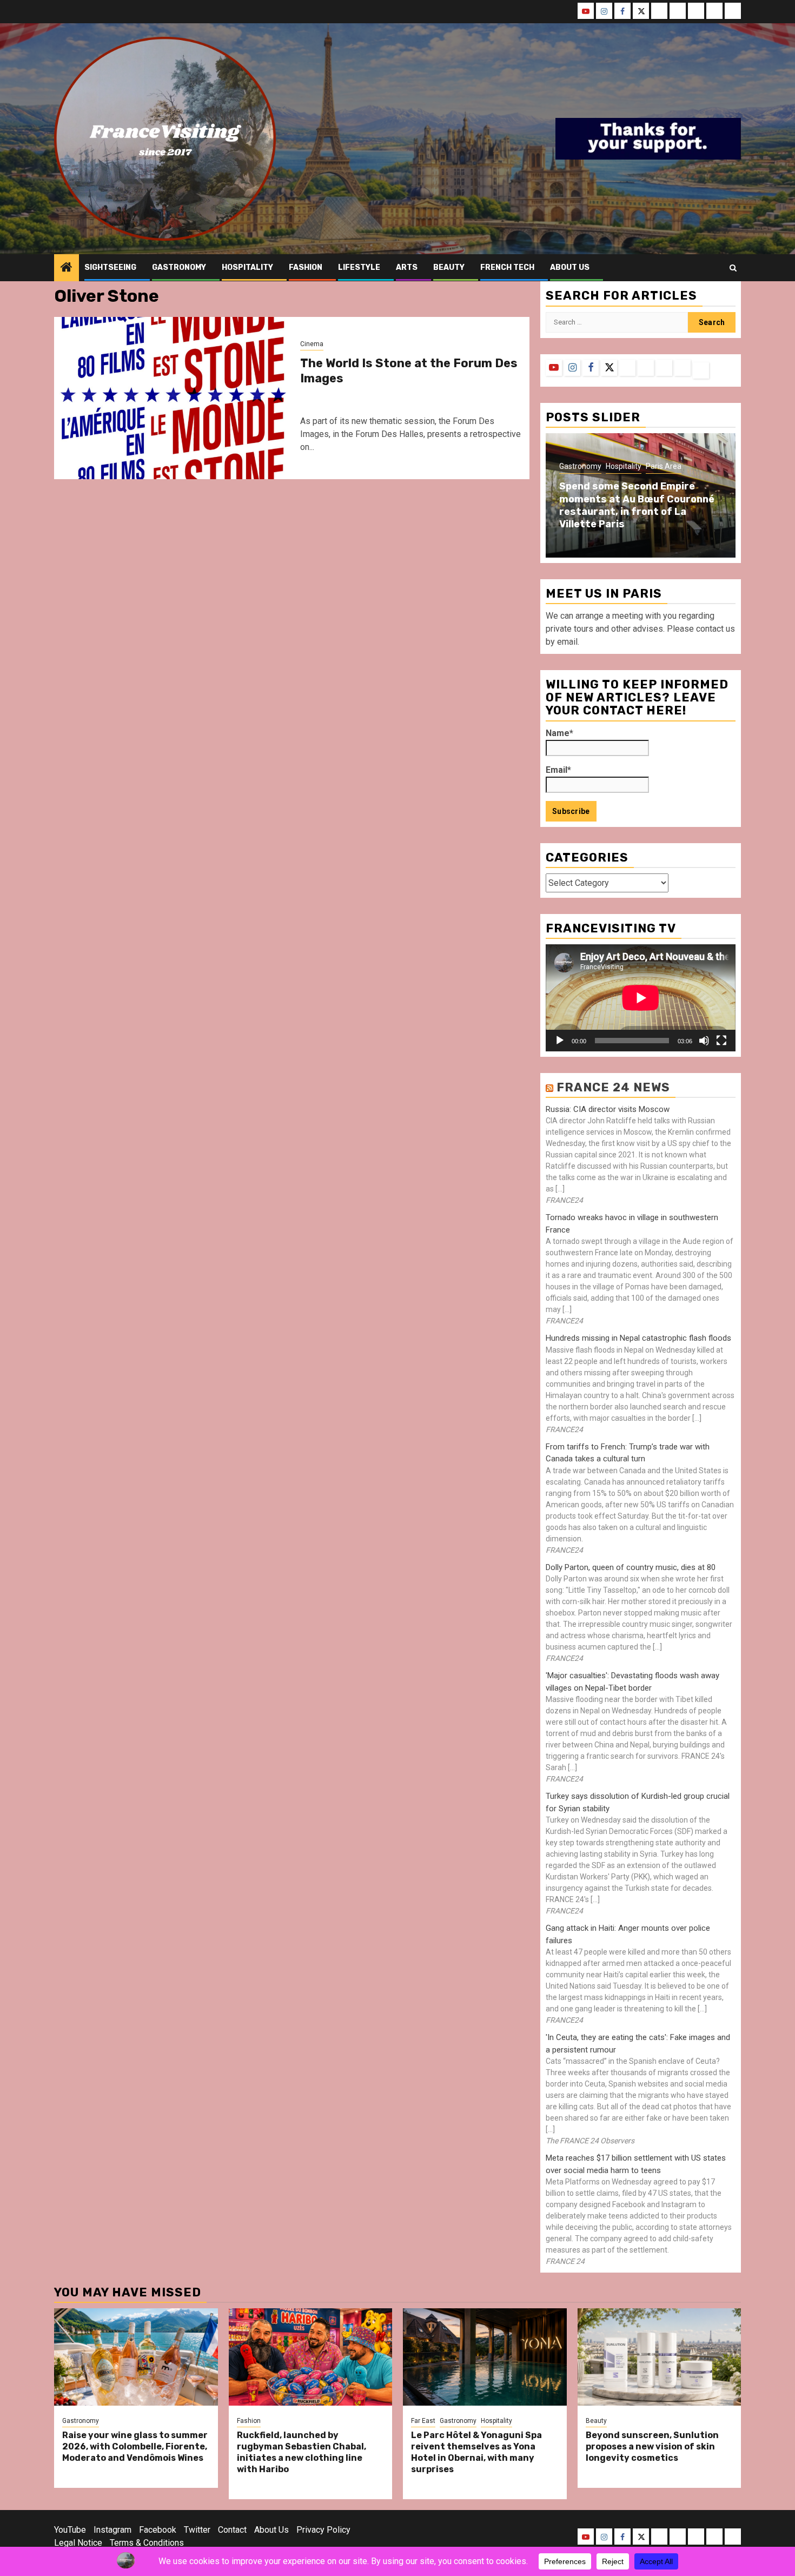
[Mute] (704, 1041)
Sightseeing (110, 267)
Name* (559, 733)
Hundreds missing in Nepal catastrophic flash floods (638, 1338)
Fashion (306, 267)
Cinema (312, 344)
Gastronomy (179, 267)
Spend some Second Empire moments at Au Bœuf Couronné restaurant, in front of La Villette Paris (637, 505)
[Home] (67, 268)
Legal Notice (78, 2543)
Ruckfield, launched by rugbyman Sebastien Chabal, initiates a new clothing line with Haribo (302, 2452)
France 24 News (613, 1087)
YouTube (70, 2530)
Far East (423, 2421)
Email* (558, 770)
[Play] (560, 1041)
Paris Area (664, 466)
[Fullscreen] (721, 1041)
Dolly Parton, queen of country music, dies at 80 (631, 1567)
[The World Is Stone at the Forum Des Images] (173, 398)
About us (570, 267)
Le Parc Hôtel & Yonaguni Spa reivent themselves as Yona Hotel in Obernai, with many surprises (476, 2452)
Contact (232, 2530)
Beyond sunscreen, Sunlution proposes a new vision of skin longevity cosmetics (652, 2446)
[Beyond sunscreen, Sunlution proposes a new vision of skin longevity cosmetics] (660, 2357)
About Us (271, 2530)
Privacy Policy (323, 2530)
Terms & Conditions (147, 2543)
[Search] (733, 268)
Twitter (197, 2530)
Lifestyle (359, 267)
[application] (641, 998)
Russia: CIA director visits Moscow (608, 1109)
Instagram (112, 2530)
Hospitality (247, 267)
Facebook (158, 2530)
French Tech (507, 267)
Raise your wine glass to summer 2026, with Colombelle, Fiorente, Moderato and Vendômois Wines (135, 2446)
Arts (407, 267)
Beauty (449, 267)
